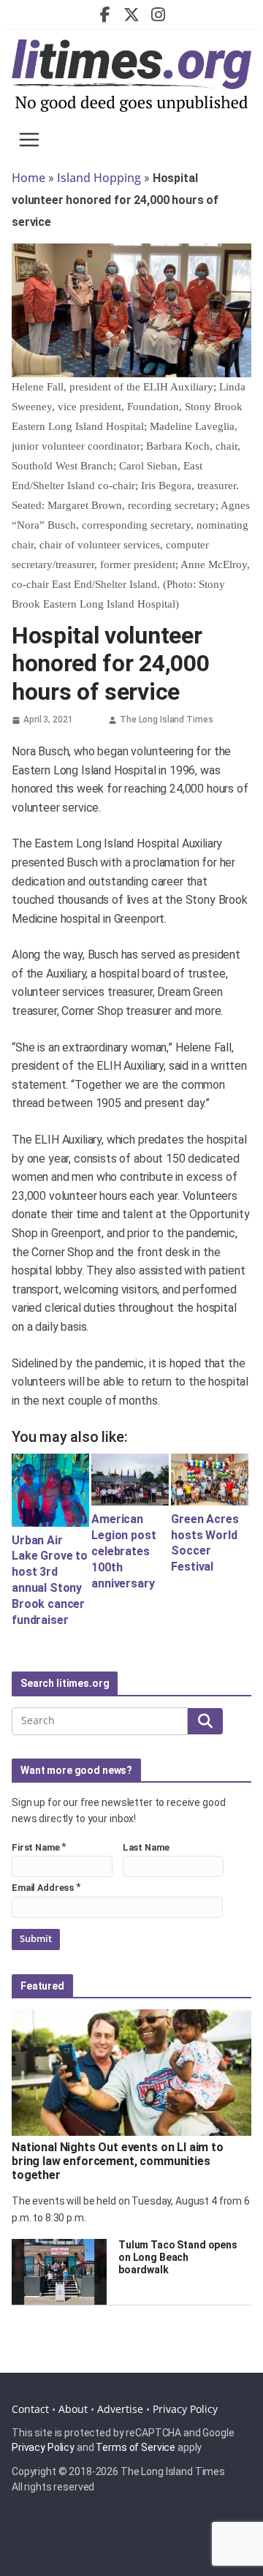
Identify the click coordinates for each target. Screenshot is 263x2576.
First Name (36, 1847)
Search (205, 1721)
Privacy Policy (185, 2409)
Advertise (120, 2409)
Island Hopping (99, 178)
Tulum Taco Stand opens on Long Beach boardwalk (178, 2257)
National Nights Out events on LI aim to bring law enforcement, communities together (118, 2161)
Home (28, 178)
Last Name (146, 1847)
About (73, 2409)
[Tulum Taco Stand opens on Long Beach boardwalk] (59, 2272)
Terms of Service (136, 2447)
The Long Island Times (166, 719)
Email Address (43, 1888)
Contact (30, 2409)
